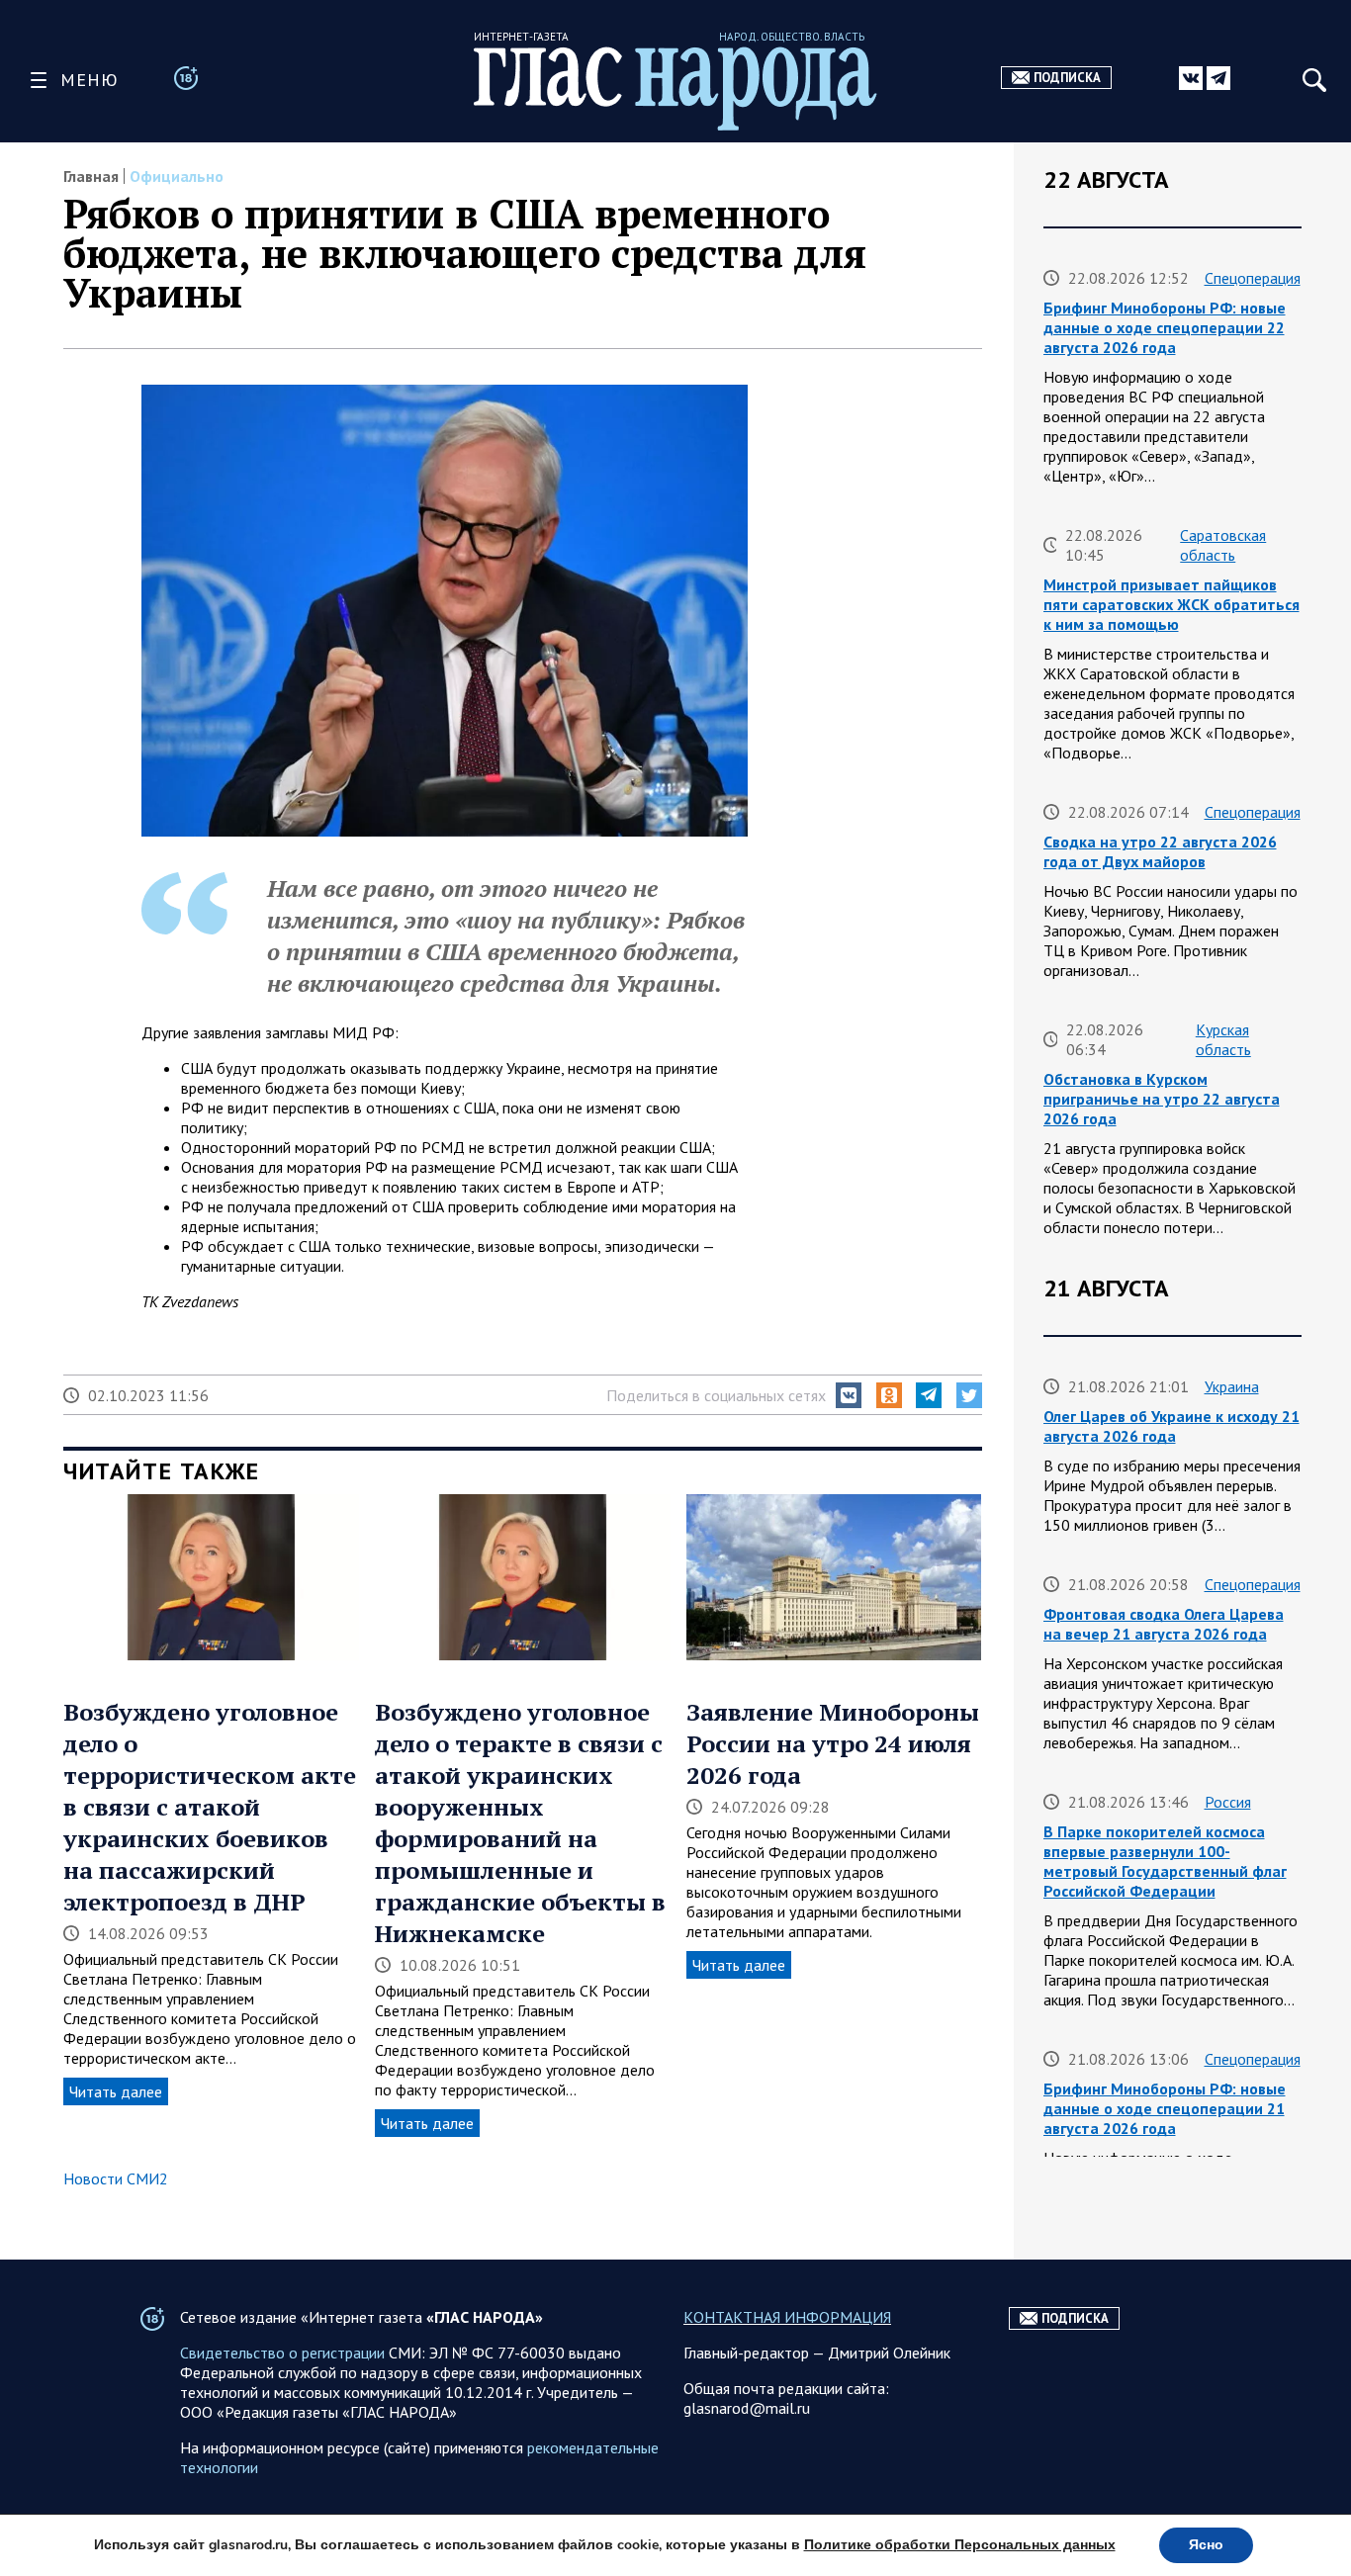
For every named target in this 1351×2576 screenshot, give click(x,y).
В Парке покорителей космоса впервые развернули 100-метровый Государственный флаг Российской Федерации (1165, 1861)
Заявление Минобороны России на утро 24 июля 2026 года (833, 1743)
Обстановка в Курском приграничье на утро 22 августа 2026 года (1162, 1099)
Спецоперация (1253, 278)
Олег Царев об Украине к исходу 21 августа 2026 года (1171, 1426)
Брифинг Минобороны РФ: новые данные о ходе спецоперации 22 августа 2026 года (1165, 327)
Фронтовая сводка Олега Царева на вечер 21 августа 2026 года (1164, 1624)
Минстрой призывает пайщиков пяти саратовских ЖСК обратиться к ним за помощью (1171, 604)
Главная (91, 176)
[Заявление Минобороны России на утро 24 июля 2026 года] (834, 1579)
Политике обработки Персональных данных (960, 2545)
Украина (1232, 1386)
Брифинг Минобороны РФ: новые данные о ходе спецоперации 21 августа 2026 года (1165, 2108)
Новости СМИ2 (116, 2178)
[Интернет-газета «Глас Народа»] (675, 89)
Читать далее (116, 2091)
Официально (177, 176)
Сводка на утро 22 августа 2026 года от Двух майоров (1160, 851)
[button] (849, 1395)
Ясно (1206, 2545)
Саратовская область (1223, 545)
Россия (1228, 1802)
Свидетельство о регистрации (282, 2353)
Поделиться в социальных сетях (716, 1395)
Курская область (1223, 1039)
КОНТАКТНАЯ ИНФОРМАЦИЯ (787, 2317)
